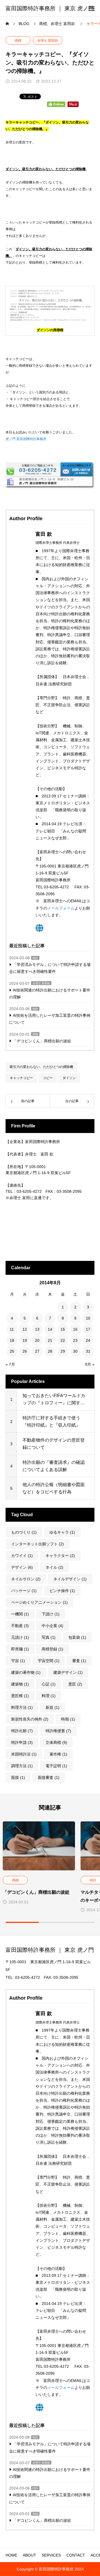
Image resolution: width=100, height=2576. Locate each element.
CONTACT (76, 2555)
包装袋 (77, 1637)
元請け (20, 1637)
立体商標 (56, 1742)
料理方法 (22, 1707)
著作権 (58, 1754)
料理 (49, 1696)
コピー (48, 1078)
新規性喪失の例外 (30, 1719)
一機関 (20, 1614)
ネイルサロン (26, 1579)
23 (75, 1340)
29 (63, 1351)
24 (88, 1340)
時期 (68, 1719)
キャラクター (60, 1556)
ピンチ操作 (62, 1591)
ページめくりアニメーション (39, 1602)
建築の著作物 (26, 1672)
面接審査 (49, 1777)
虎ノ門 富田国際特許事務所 (26, 439)
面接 (18, 1777)
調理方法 (22, 1766)
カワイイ (22, 1556)
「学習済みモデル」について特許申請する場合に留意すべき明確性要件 (50, 968)
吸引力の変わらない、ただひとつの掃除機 (41, 1067)
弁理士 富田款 (48, 41)
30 (75, 1351)
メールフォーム (61, 908)
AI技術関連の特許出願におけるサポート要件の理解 (50, 994)
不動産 (20, 1626)
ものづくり (24, 1532)
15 (63, 1329)
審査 (79, 1661)
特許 (35, 958)
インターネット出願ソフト (37, 1544)
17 (88, 1329)
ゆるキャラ (62, 1532)
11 (12, 1329)
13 (37, 1329)
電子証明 (56, 1766)
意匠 (75, 1684)
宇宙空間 (49, 1661)
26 (25, 1351)
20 (37, 1340)
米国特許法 (24, 1754)
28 (50, 1351)
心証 (49, 1684)
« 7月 (10, 1364)
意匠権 (20, 1696)
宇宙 (18, 1661)
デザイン (22, 1567)
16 (75, 1329)
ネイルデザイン (70, 1579)
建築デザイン (68, 1672)
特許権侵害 (58, 1731)
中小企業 (52, 1626)
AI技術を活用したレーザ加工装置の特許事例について (50, 1019)
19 (25, 1340)
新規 (52, 1707)
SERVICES (51, 2555)
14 (50, 1329)
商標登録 (52, 1649)
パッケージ (24, 1591)
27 (37, 1351)
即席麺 (20, 1649)
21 (50, 1340)
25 (12, 1351)
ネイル (54, 1567)
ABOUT (29, 2555)
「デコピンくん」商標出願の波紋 (42, 1041)
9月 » (90, 1364)
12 (25, 1329)
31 (88, 1351)
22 (63, 1340)
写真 (49, 1637)
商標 (18, 41)
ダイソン (69, 1078)
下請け (51, 1614)
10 (88, 1318)
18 (12, 1340)
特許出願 (22, 1731)
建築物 (20, 1684)
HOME (11, 2555)
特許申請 (22, 1742)
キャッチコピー (21, 1078)
